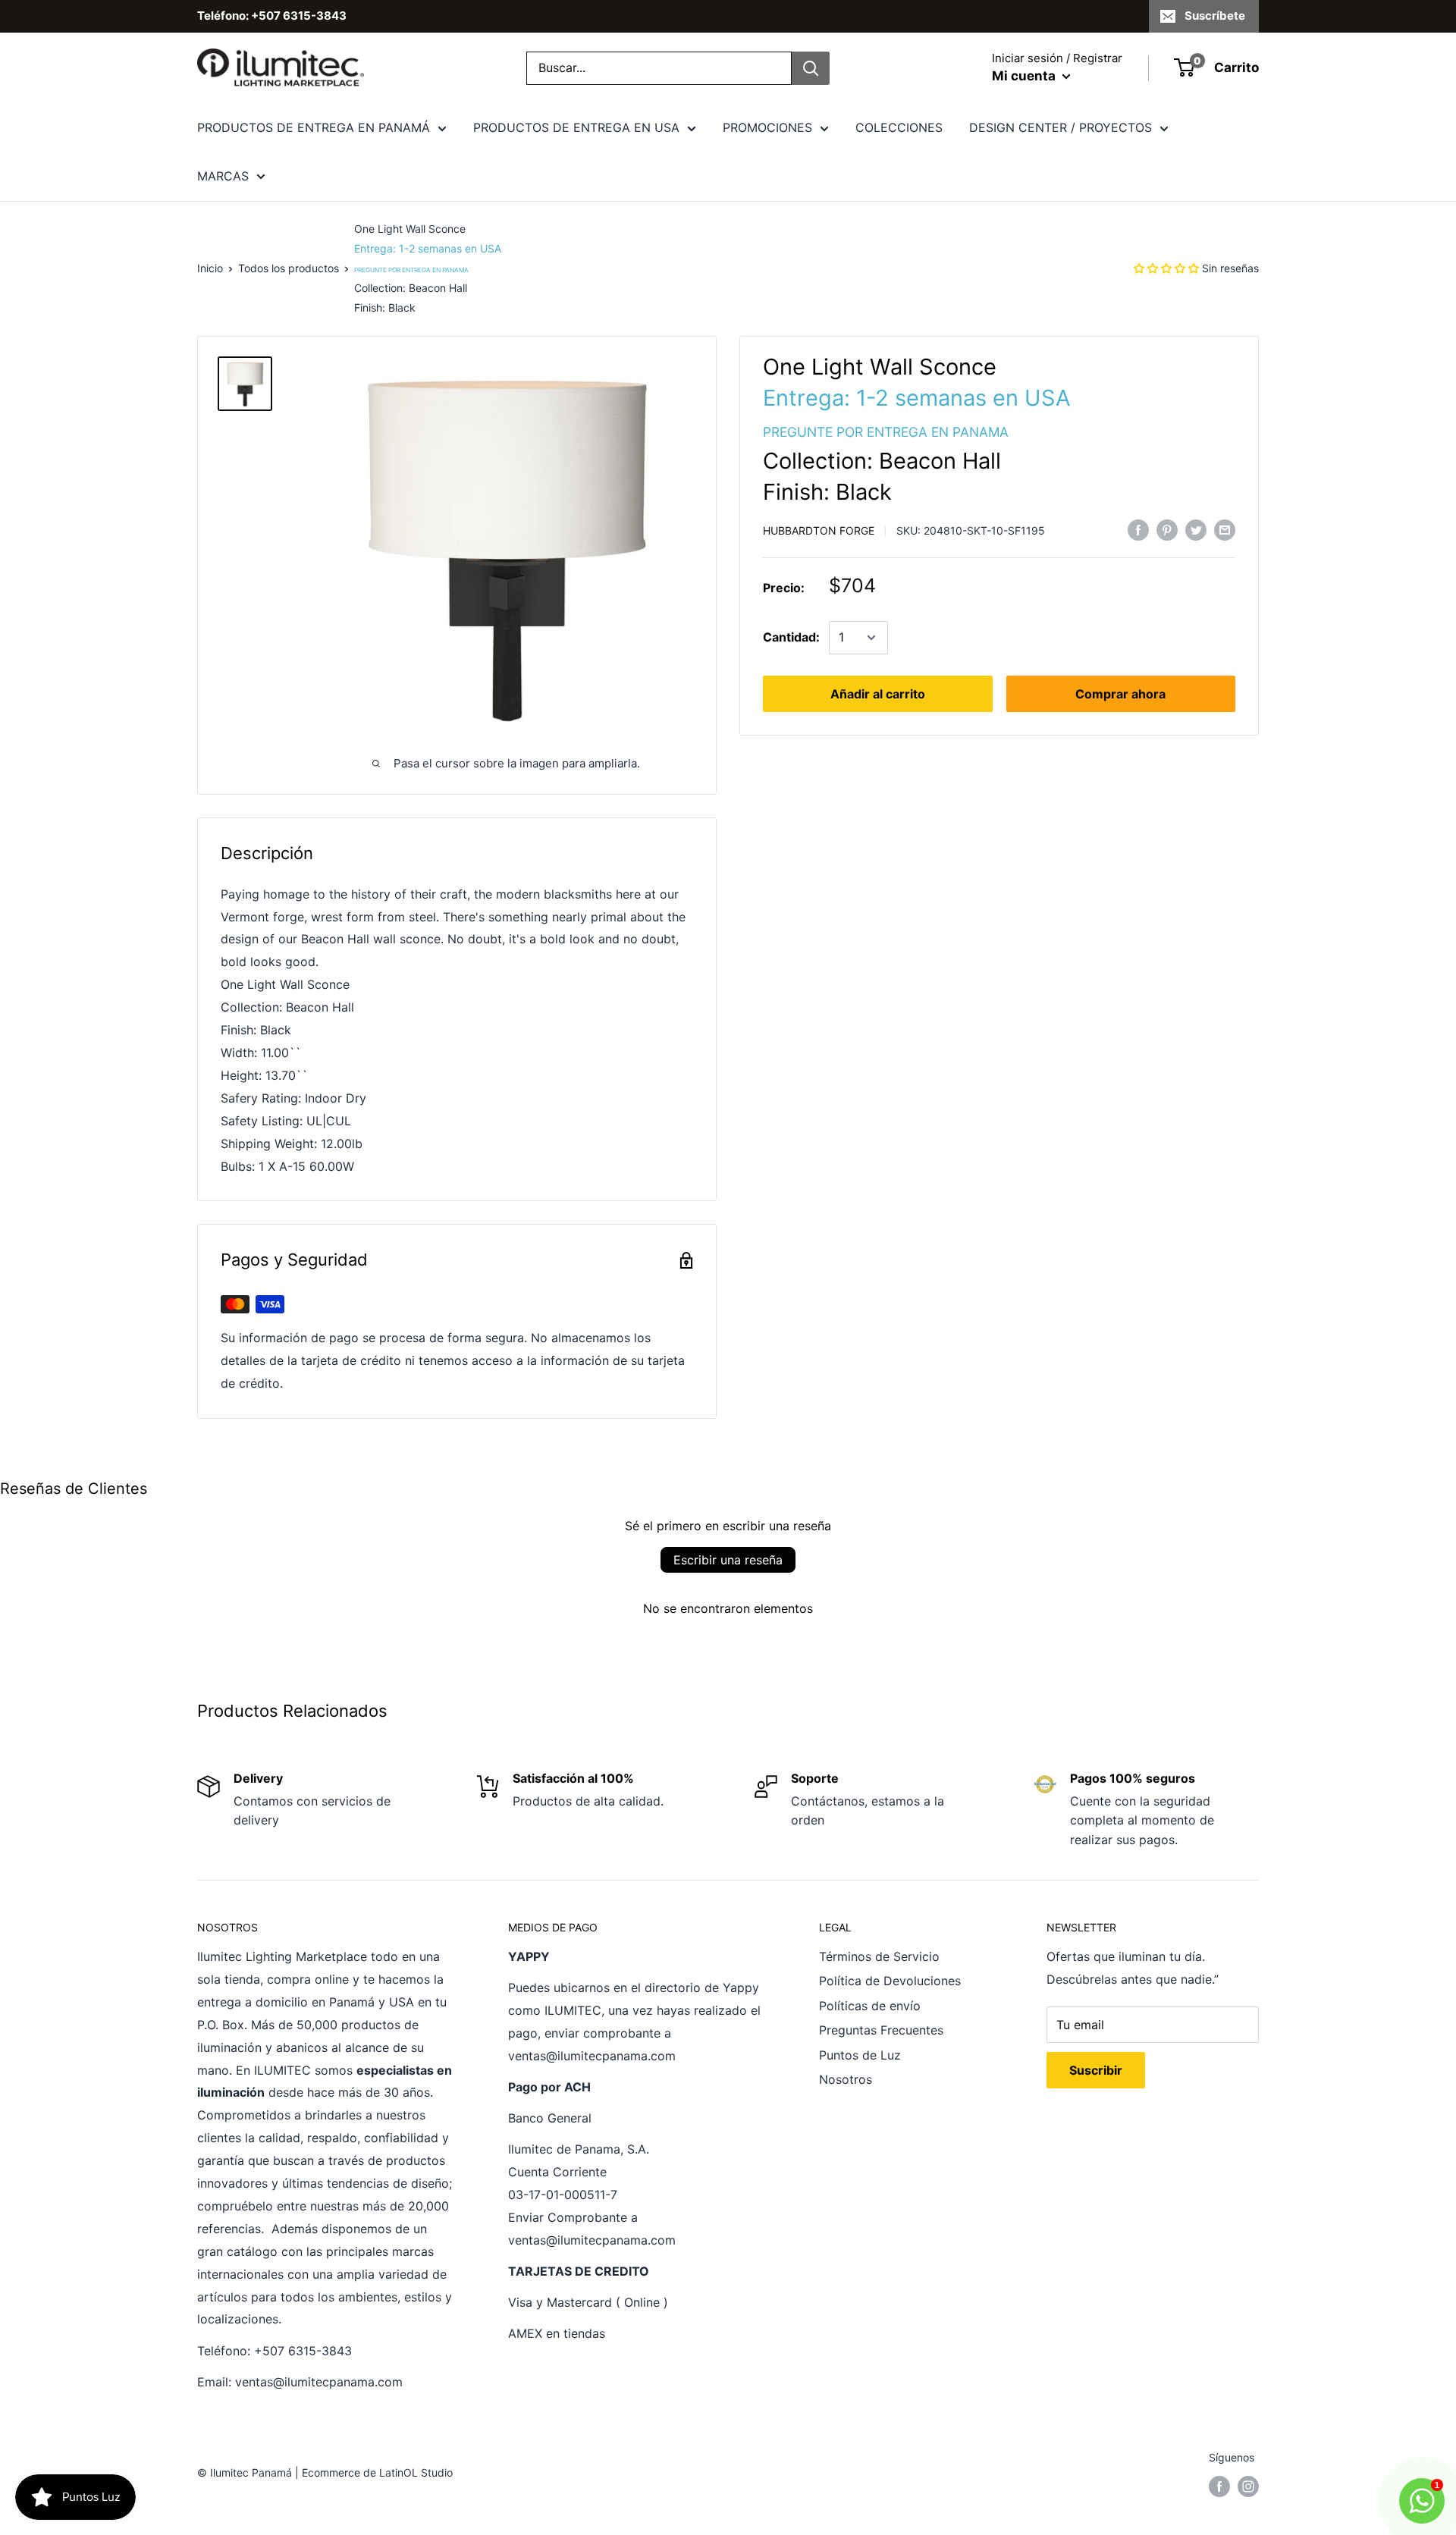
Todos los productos (289, 268)
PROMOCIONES (767, 127)
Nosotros (846, 2079)
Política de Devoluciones (890, 1981)
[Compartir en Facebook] (1138, 529)
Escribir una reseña (728, 1560)
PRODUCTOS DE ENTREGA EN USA (576, 127)
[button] (1166, 268)
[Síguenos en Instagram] (1248, 2486)
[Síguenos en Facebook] (1219, 2486)
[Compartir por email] (1225, 529)
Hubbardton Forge (819, 530)
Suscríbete (1215, 16)
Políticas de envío (870, 2006)
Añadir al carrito (878, 694)
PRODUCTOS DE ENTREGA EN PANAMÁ (314, 127)
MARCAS (223, 176)
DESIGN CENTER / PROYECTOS (1061, 127)
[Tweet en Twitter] (1196, 529)
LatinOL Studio (416, 2472)
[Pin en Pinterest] (1167, 529)
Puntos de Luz (860, 2055)
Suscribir (1096, 2070)
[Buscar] (811, 68)
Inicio (210, 268)
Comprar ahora (1120, 694)
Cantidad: (791, 637)
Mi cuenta (1025, 76)
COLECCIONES (899, 127)
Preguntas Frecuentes (881, 2030)
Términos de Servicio (879, 1956)
